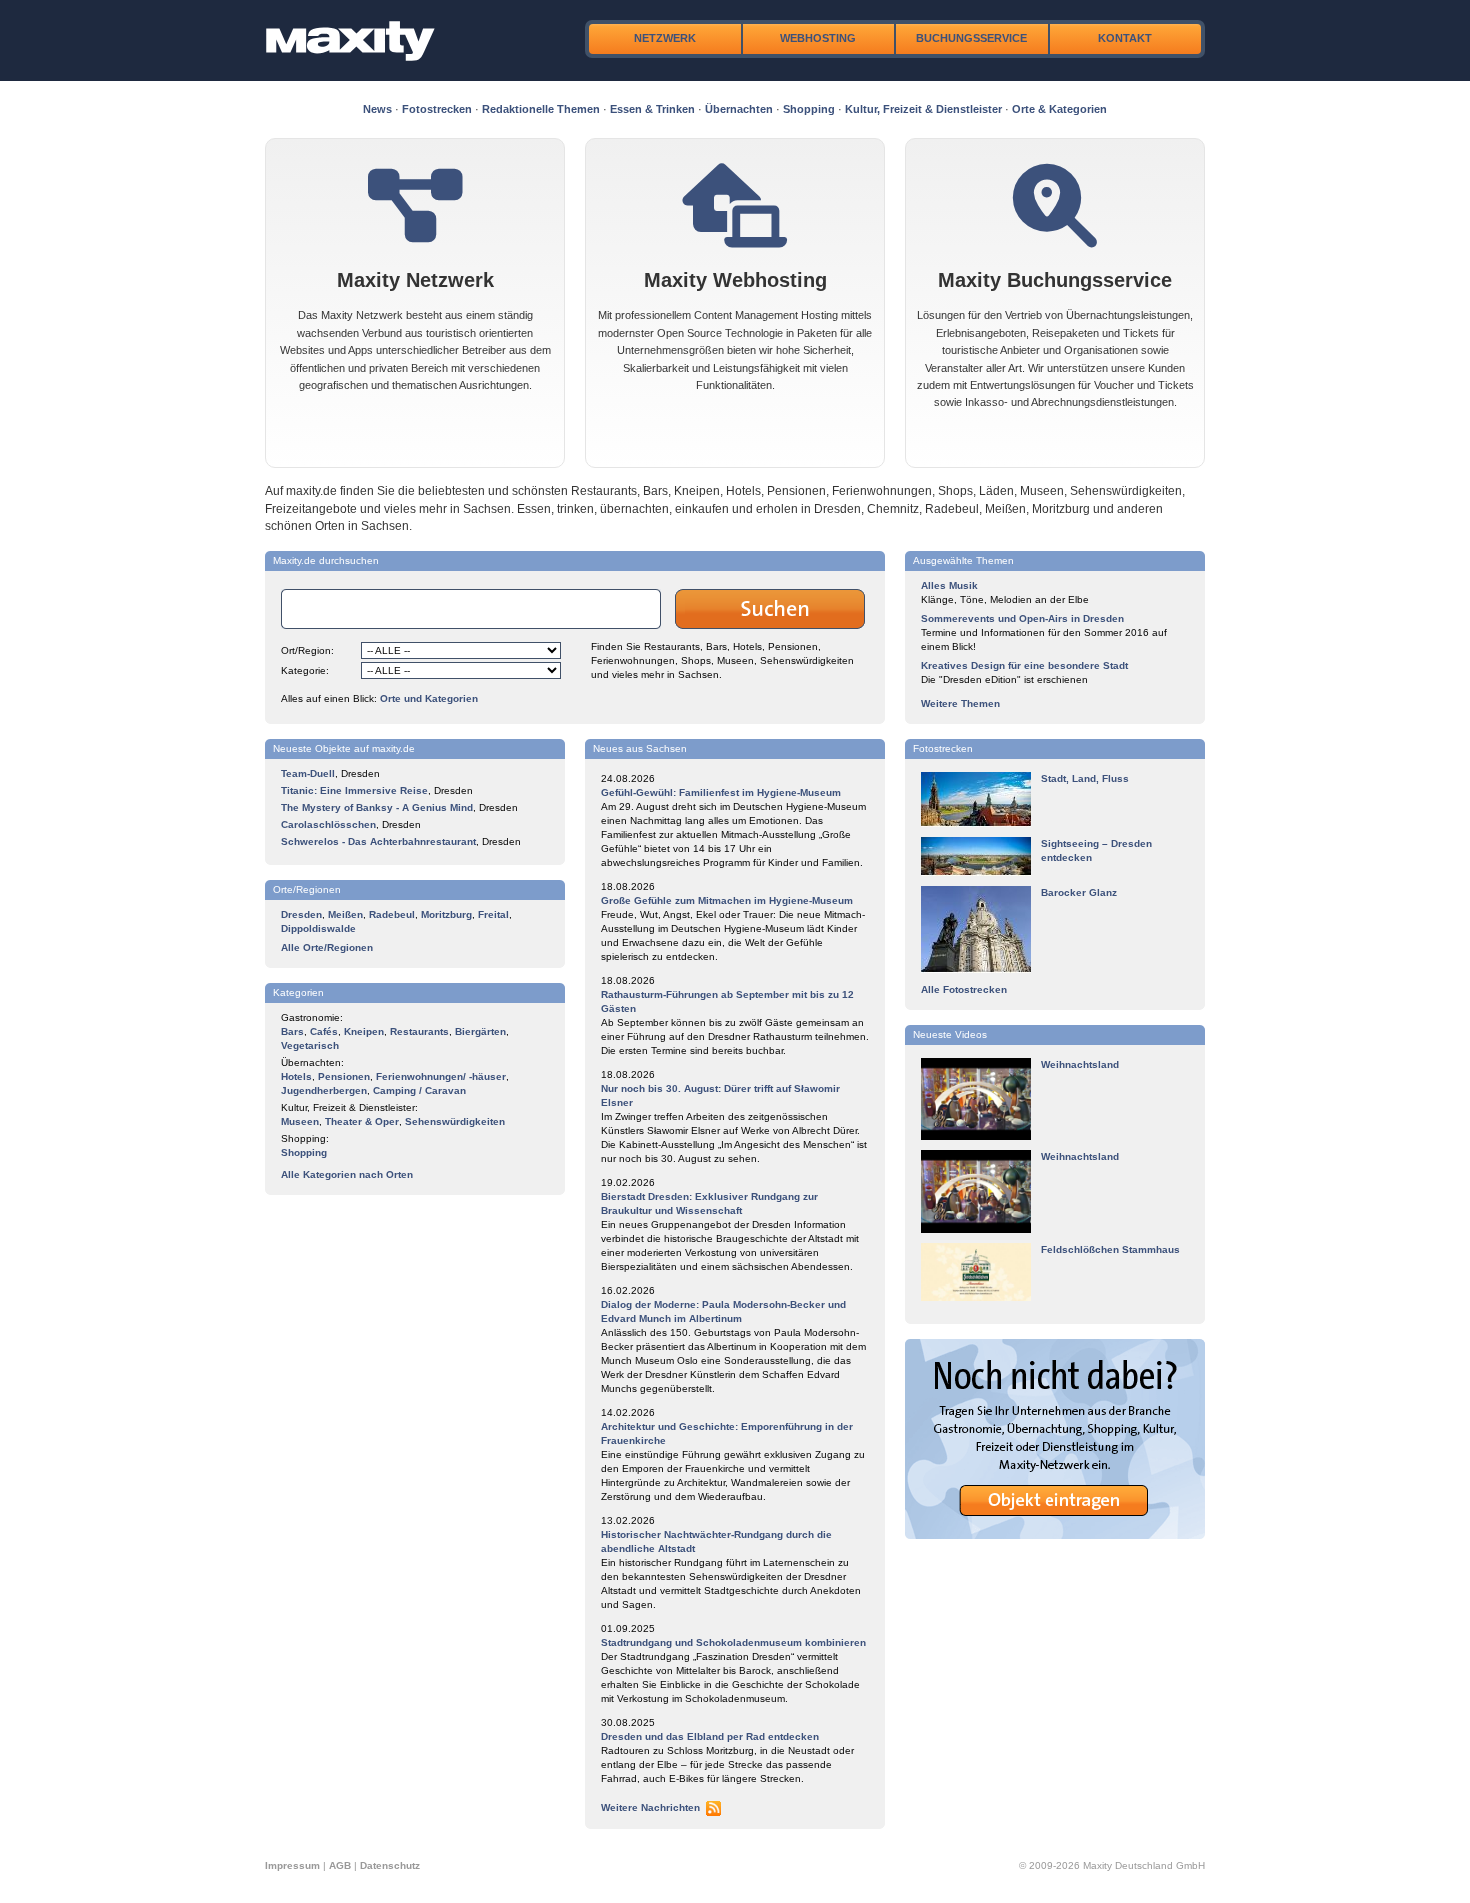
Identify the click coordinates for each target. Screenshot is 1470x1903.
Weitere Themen (960, 703)
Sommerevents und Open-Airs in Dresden (1022, 618)
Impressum (292, 1865)
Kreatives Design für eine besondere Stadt (1024, 665)
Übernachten (739, 109)
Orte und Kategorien (429, 698)
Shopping (809, 109)
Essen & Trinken (652, 109)
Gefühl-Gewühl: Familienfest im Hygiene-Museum (721, 792)
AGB (340, 1865)
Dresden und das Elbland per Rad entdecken (710, 1736)
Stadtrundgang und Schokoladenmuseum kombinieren (733, 1642)
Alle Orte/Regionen (327, 947)
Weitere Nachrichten (650, 1807)
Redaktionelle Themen (541, 109)
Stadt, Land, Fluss (1085, 778)
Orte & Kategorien (1059, 109)
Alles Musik (949, 585)
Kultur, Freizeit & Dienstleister (923, 109)
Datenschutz (390, 1865)
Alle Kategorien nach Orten (347, 1174)
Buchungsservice (971, 38)
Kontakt (1125, 38)
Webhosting (818, 38)
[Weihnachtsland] (976, 1136)
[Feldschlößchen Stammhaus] (976, 1297)
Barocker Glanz (1079, 892)
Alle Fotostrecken (964, 989)
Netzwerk (665, 38)
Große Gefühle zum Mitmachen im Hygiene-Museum (727, 900)
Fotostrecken (437, 109)
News (377, 109)
